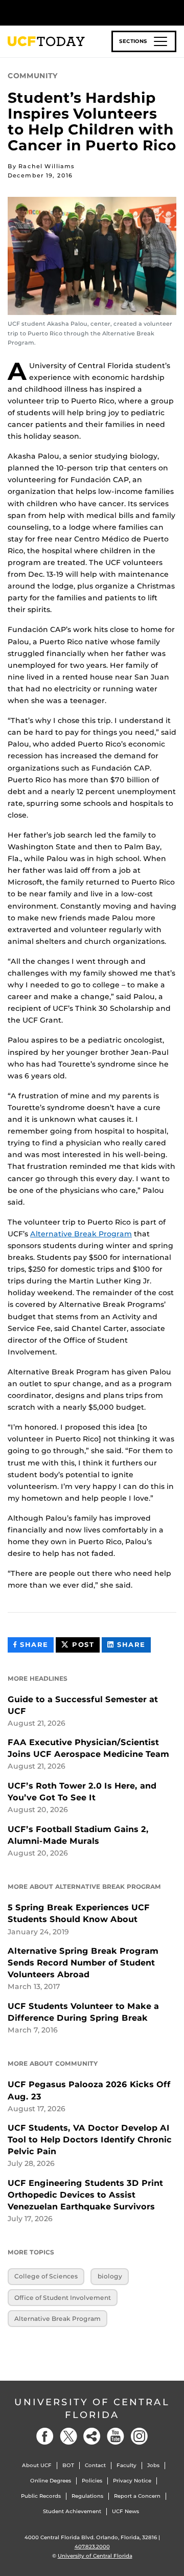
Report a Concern (137, 2496)
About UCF (37, 2465)
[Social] (92, 2436)
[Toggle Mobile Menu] (174, 12)
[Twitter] (68, 2436)
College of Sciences (46, 2276)
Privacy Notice (132, 2481)
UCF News (125, 2511)
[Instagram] (139, 2436)
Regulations (87, 2496)
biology (110, 2276)
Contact (95, 2465)
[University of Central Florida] (78, 13)
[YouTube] (116, 2436)
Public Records (41, 2496)
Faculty (126, 2465)
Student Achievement (72, 2511)
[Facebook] (45, 2436)
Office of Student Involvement (63, 2298)
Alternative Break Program (81, 1234)
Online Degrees (51, 2481)
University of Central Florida (92, 2409)
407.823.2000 (92, 2547)
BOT (68, 2465)
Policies (92, 2481)
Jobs (153, 2465)
